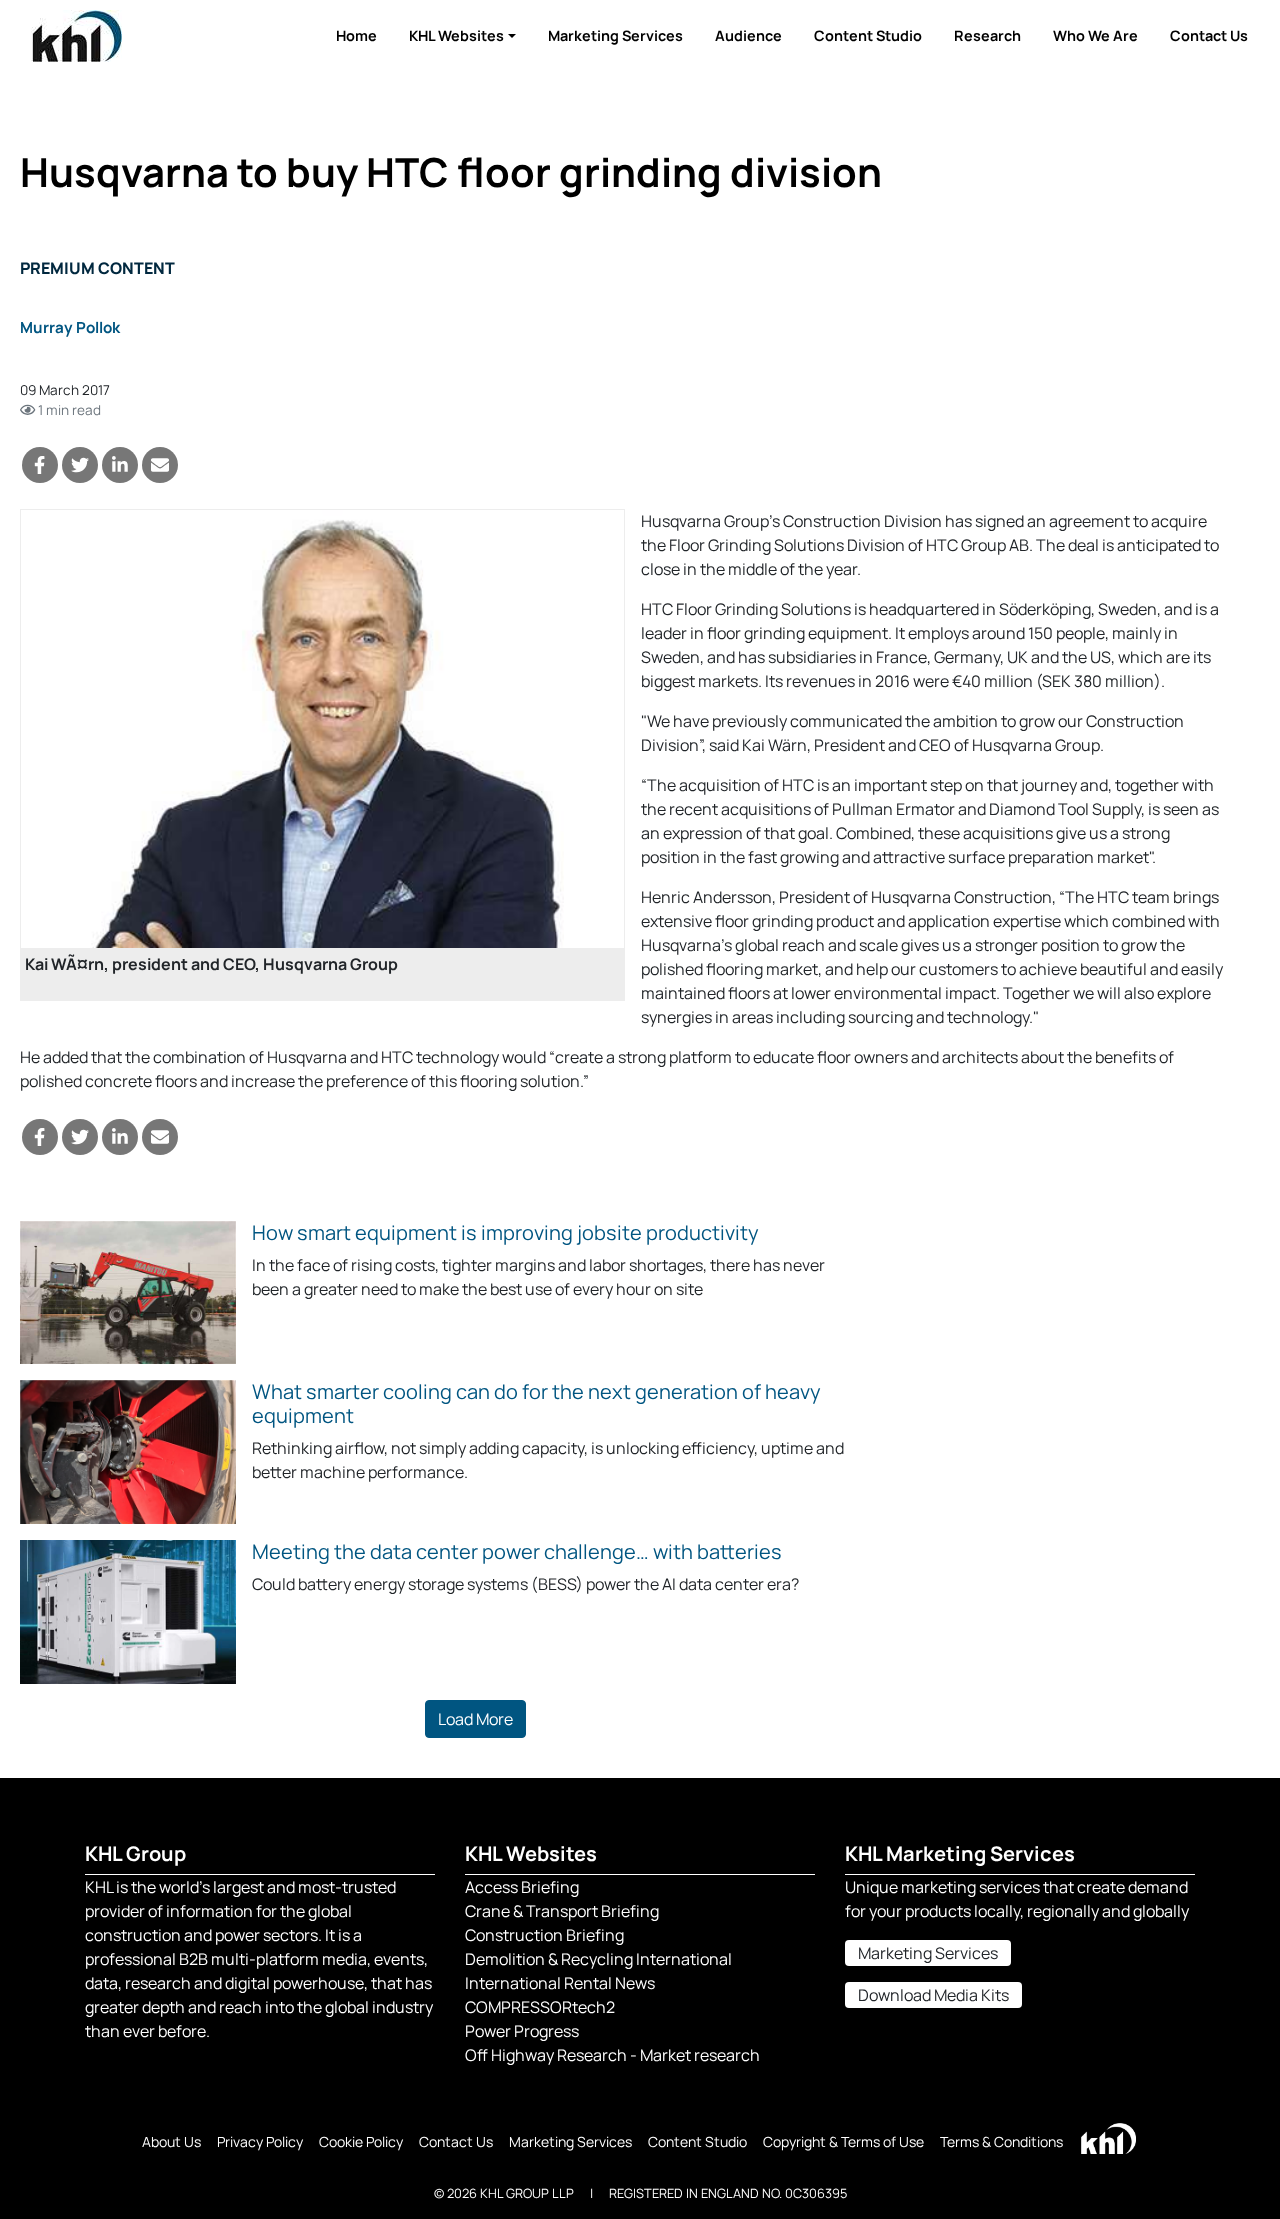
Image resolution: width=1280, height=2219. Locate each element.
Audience (748, 35)
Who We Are (1095, 35)
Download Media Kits (933, 1995)
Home (356, 35)
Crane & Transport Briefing (562, 1911)
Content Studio (868, 35)
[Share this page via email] (160, 465)
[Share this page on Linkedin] (120, 465)
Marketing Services (615, 35)
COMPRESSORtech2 (540, 2007)
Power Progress (522, 2031)
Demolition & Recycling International (598, 1959)
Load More (475, 1719)
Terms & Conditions (1001, 2141)
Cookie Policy (361, 2141)
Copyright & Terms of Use (843, 2141)
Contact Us (1209, 35)
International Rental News (560, 1983)
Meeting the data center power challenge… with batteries (517, 1551)
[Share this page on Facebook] (40, 465)
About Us (171, 2141)
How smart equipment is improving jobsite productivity (505, 1232)
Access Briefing (522, 1887)
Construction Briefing (544, 1935)
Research (987, 35)
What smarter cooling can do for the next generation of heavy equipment (536, 1403)
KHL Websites (456, 35)
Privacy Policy (260, 2141)
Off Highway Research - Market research (612, 2055)
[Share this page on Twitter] (80, 465)
